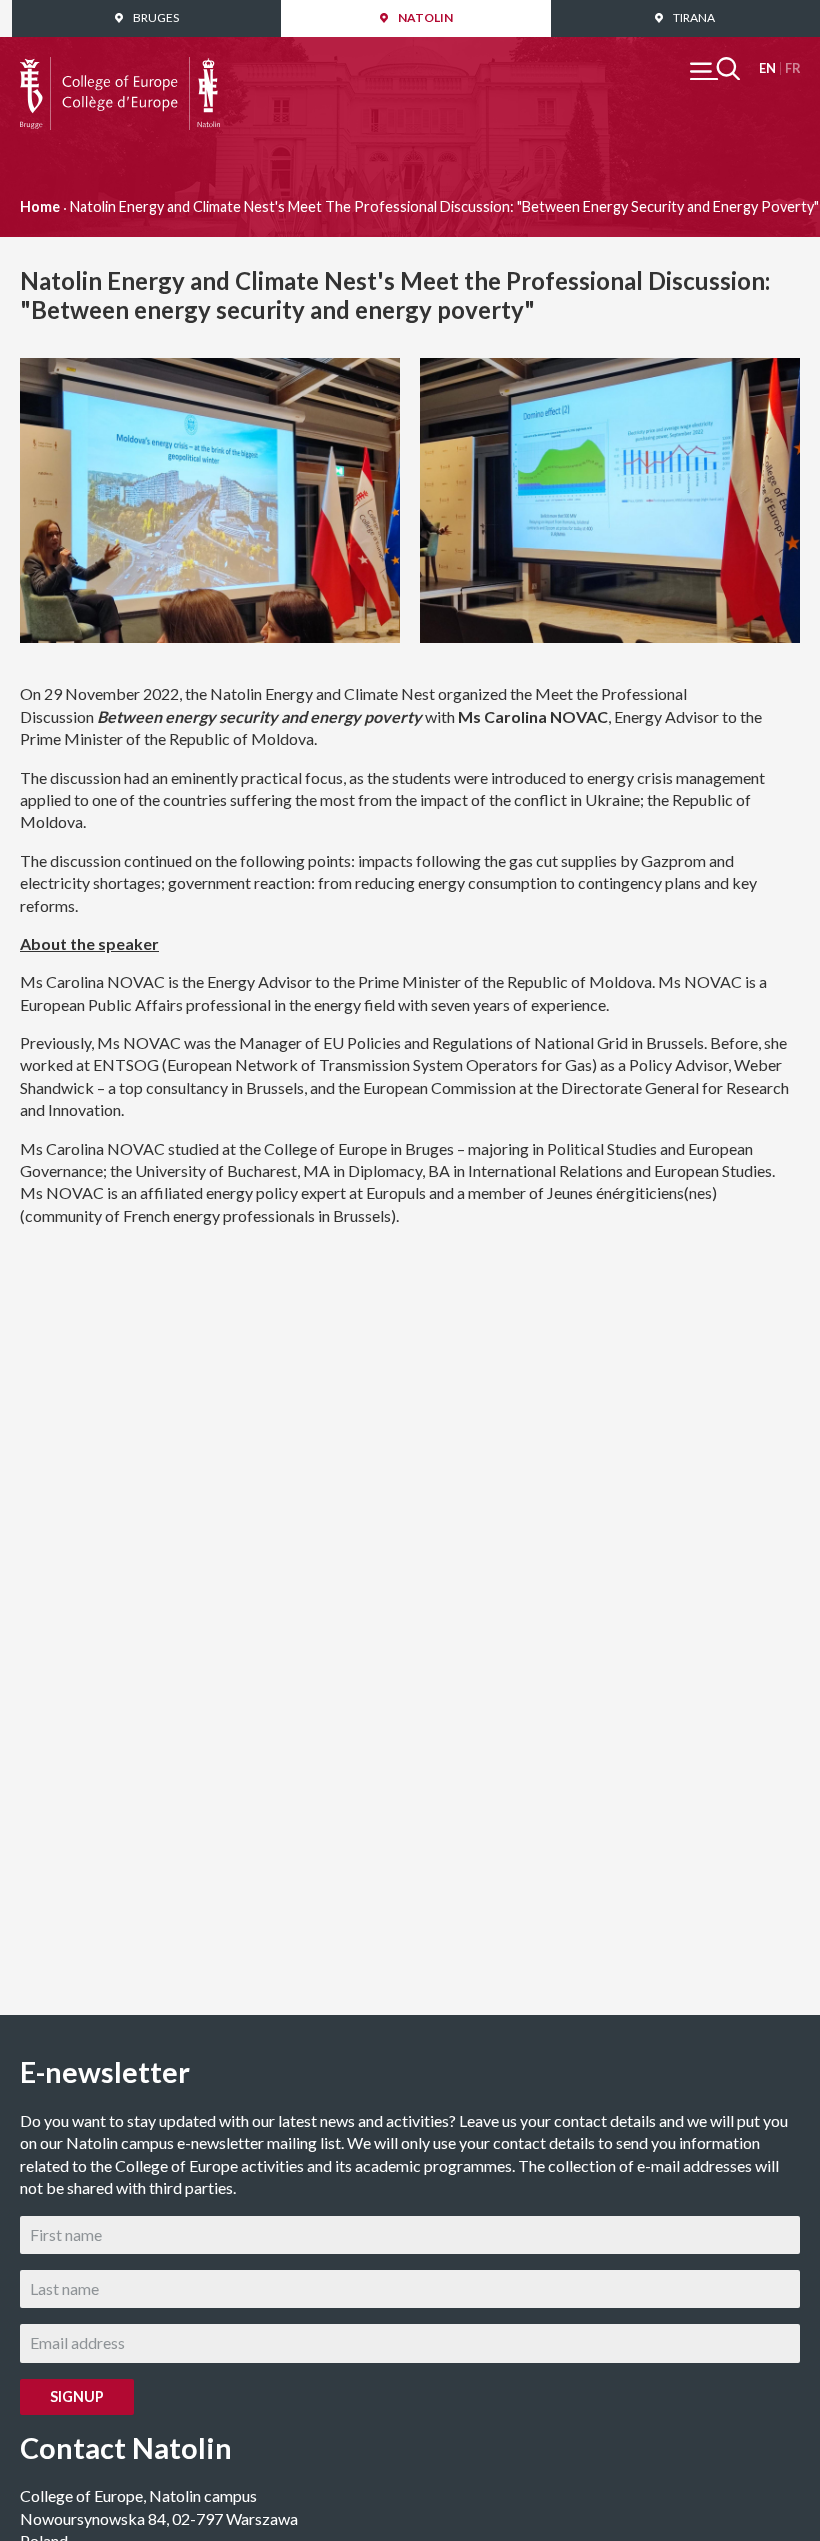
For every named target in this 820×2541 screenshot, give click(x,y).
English (767, 68)
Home (40, 206)
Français (792, 68)
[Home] (120, 67)
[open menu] (715, 68)
